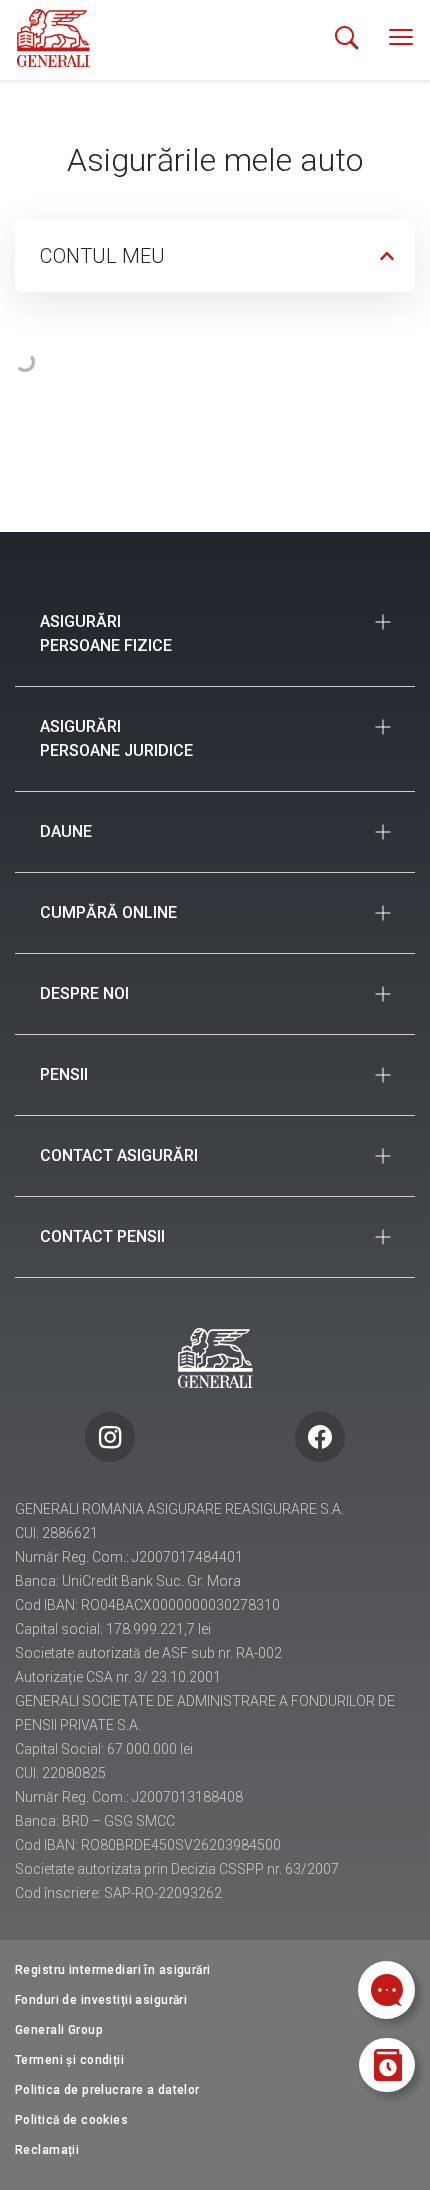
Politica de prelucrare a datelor (107, 2090)
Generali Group (59, 2030)
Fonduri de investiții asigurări (101, 2000)
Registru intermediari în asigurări (113, 1970)
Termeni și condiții (69, 2060)
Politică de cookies (71, 2120)
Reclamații (47, 2150)
